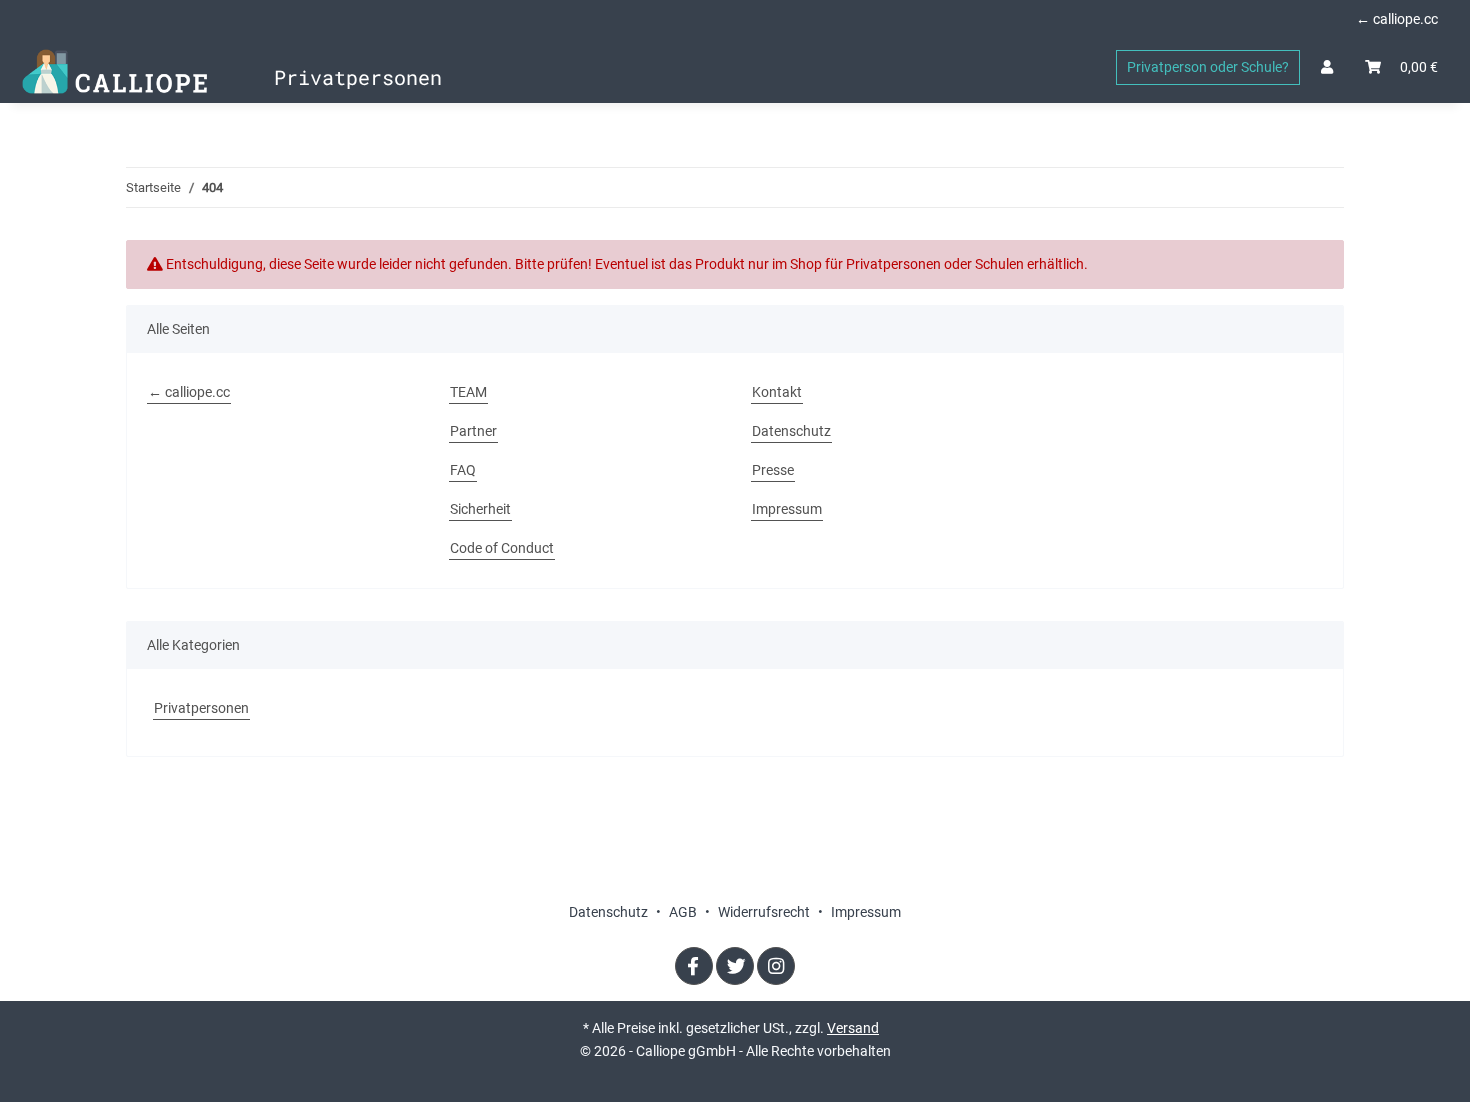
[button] (1327, 67)
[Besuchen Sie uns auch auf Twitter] (735, 966)
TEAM (468, 392)
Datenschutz (791, 431)
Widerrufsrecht (765, 912)
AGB (684, 912)
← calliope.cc (1397, 19)
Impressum (787, 509)
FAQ (463, 470)
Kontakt (777, 392)
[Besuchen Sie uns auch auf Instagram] (776, 966)
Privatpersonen (201, 708)
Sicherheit (480, 509)
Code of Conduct (502, 548)
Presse (773, 470)
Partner (473, 431)
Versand (853, 1028)
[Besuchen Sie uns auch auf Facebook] (694, 966)
